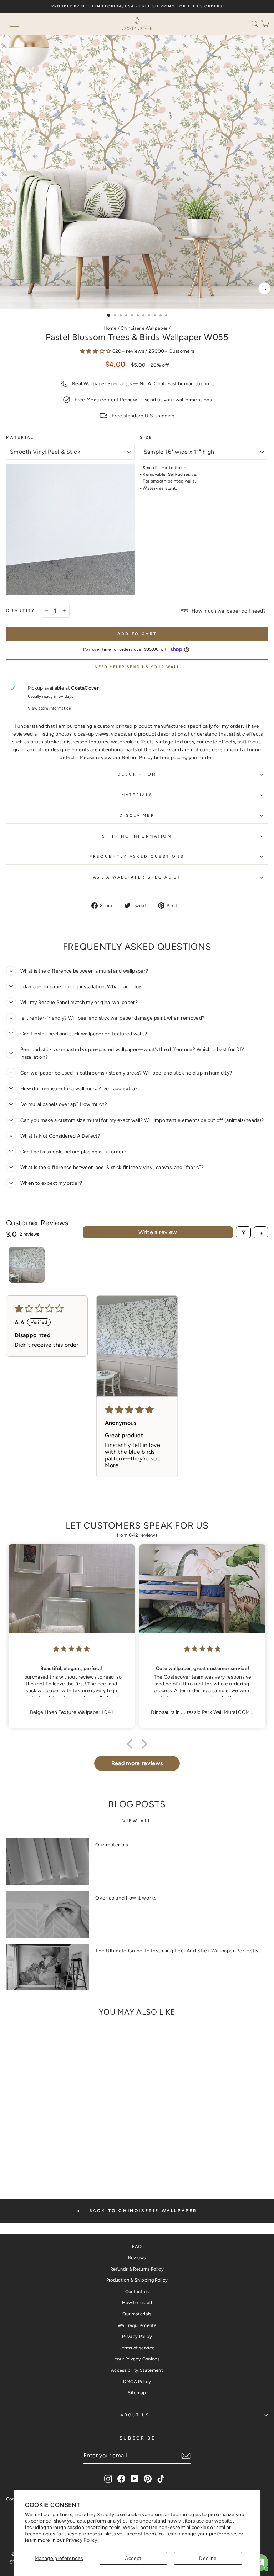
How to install (137, 2302)
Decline (208, 2558)
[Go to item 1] (27, 1265)
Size (146, 437)
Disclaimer (137, 816)
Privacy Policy (82, 2540)
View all (137, 1821)
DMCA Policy (137, 2382)
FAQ (137, 2247)
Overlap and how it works (126, 1898)
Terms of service (137, 2348)
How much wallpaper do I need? (229, 611)
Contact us (137, 2291)
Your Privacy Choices (137, 2359)
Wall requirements (137, 2325)
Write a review (158, 1232)
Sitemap (137, 2393)
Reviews (137, 2258)
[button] (256, 24)
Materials (137, 795)
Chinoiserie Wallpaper (144, 328)
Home (110, 328)
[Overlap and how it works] (48, 1914)
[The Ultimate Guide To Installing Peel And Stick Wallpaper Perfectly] (48, 1967)
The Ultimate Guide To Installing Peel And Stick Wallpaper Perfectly (177, 1951)
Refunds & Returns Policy (137, 2269)
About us (135, 2415)
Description (137, 774)
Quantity (21, 611)
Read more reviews (137, 1763)
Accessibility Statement (137, 2370)
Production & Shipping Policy (137, 2280)
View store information (50, 708)
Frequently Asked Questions (137, 857)
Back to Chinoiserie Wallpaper (142, 2211)
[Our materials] (48, 1861)
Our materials (112, 1845)
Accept (133, 2558)
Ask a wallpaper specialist (137, 877)
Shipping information (137, 836)
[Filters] (243, 1232)
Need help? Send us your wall (137, 667)
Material (20, 437)
